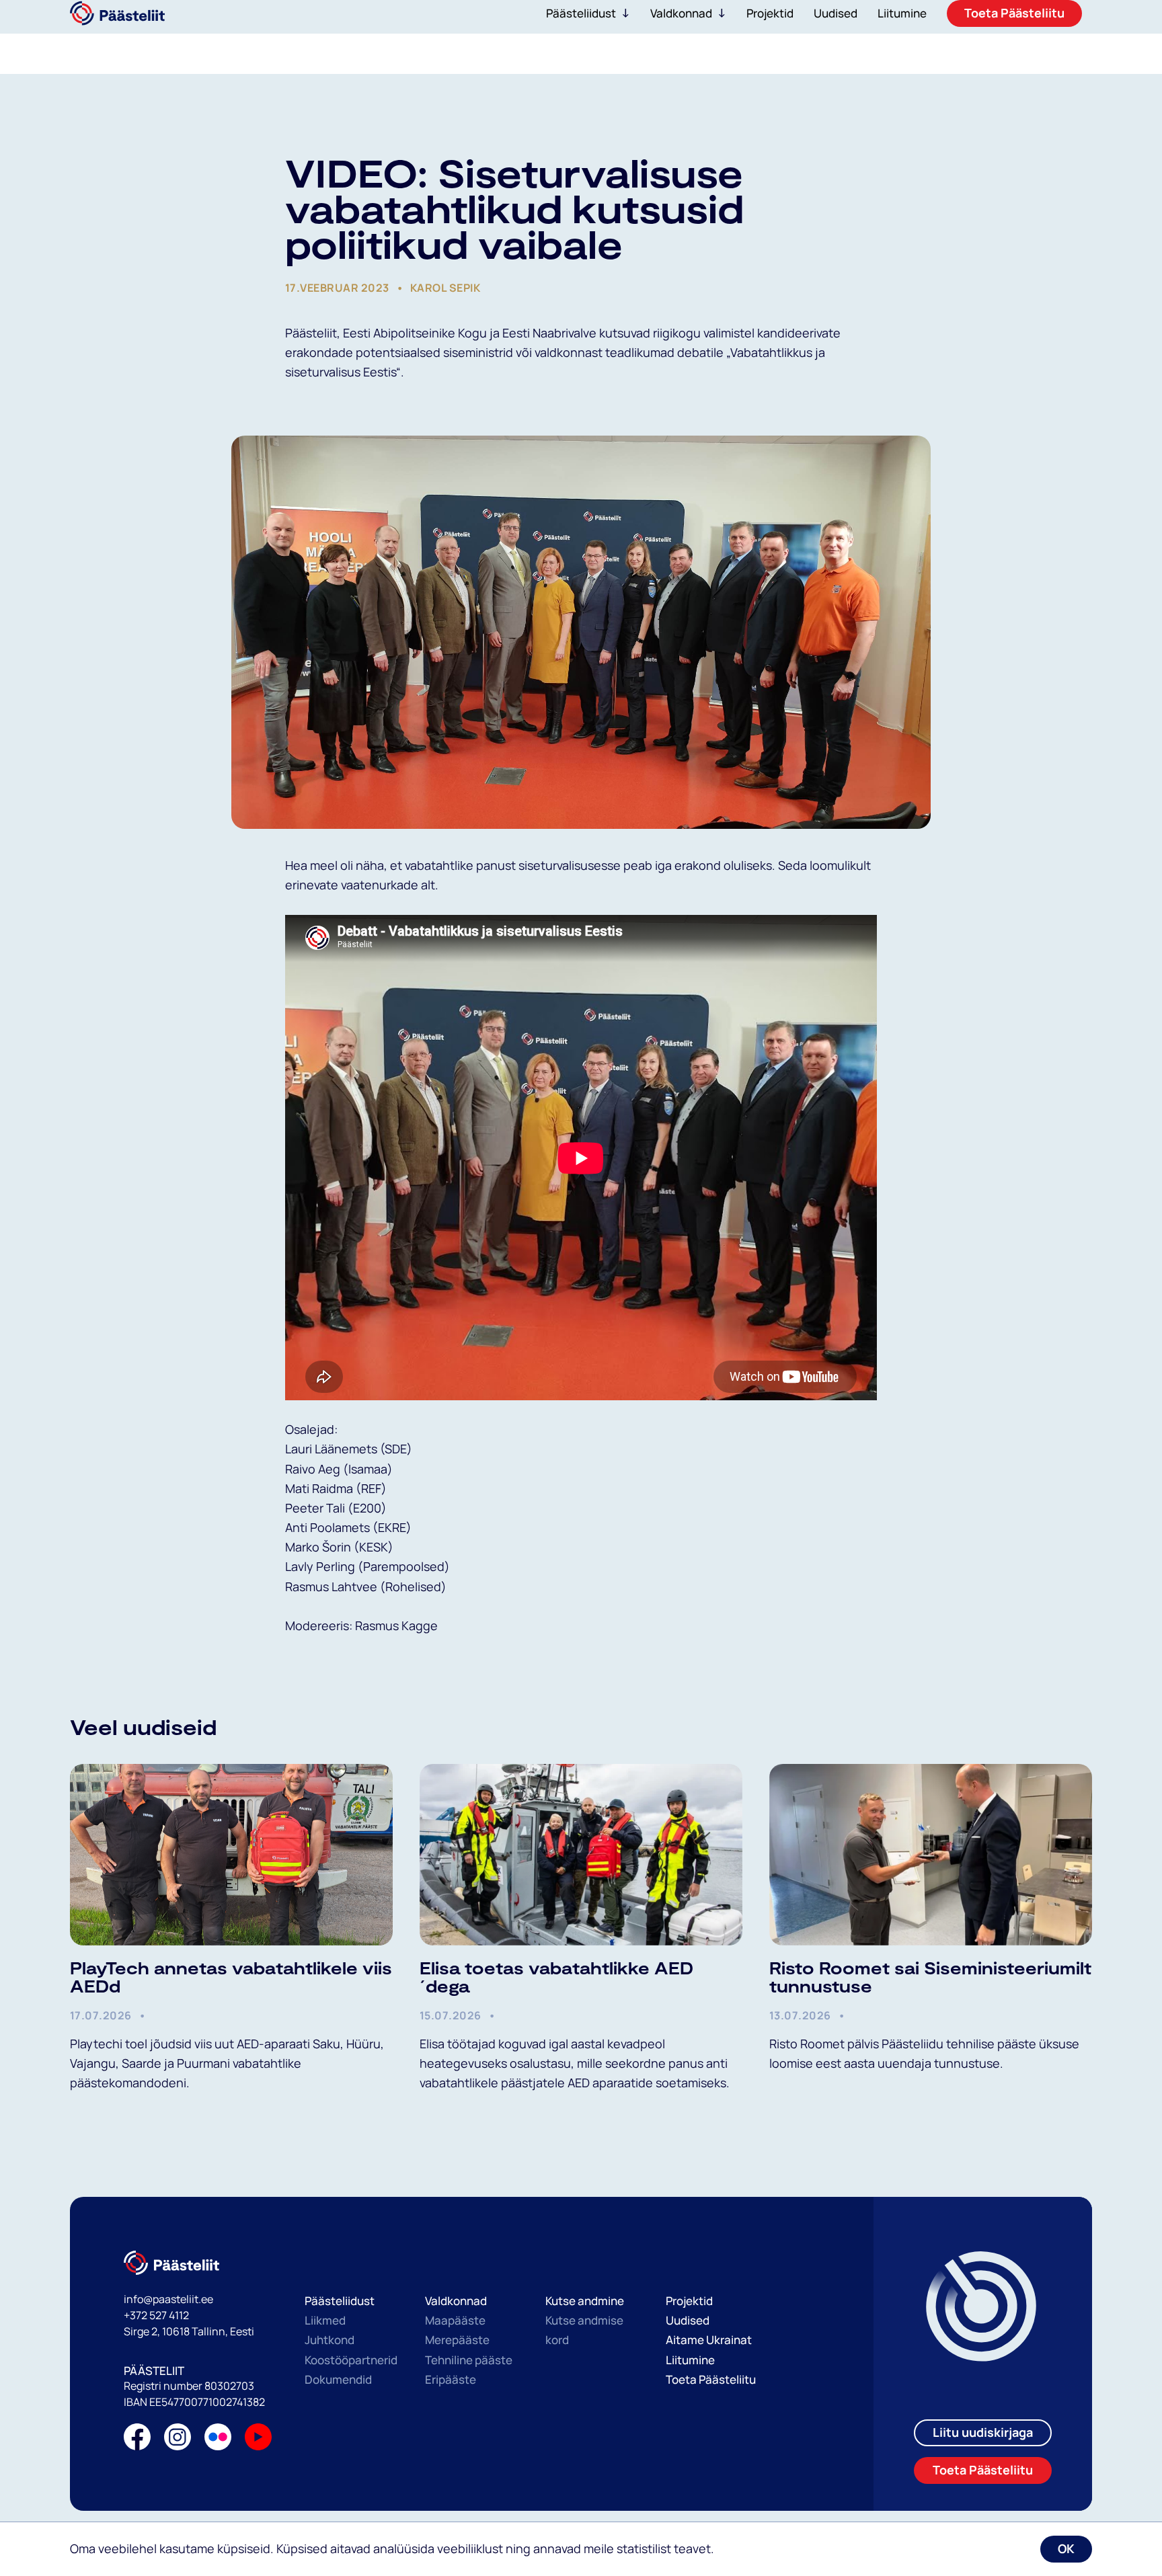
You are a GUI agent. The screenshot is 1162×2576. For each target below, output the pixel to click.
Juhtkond (330, 2340)
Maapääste (455, 2320)
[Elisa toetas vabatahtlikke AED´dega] (581, 1855)
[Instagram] (178, 2440)
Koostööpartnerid (351, 2360)
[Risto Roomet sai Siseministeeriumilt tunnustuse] (931, 1855)
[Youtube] (258, 2440)
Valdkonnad (681, 13)
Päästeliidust (581, 13)
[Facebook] (137, 2440)
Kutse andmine (585, 2301)
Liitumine (690, 2360)
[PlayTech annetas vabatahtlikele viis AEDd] (231, 1855)
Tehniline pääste (469, 2360)
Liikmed (325, 2320)
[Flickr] (218, 2440)
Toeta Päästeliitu (711, 2379)
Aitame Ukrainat (709, 2340)
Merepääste (457, 2340)
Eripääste (451, 2379)
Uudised (688, 2320)
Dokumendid (338, 2379)
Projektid (689, 2301)
